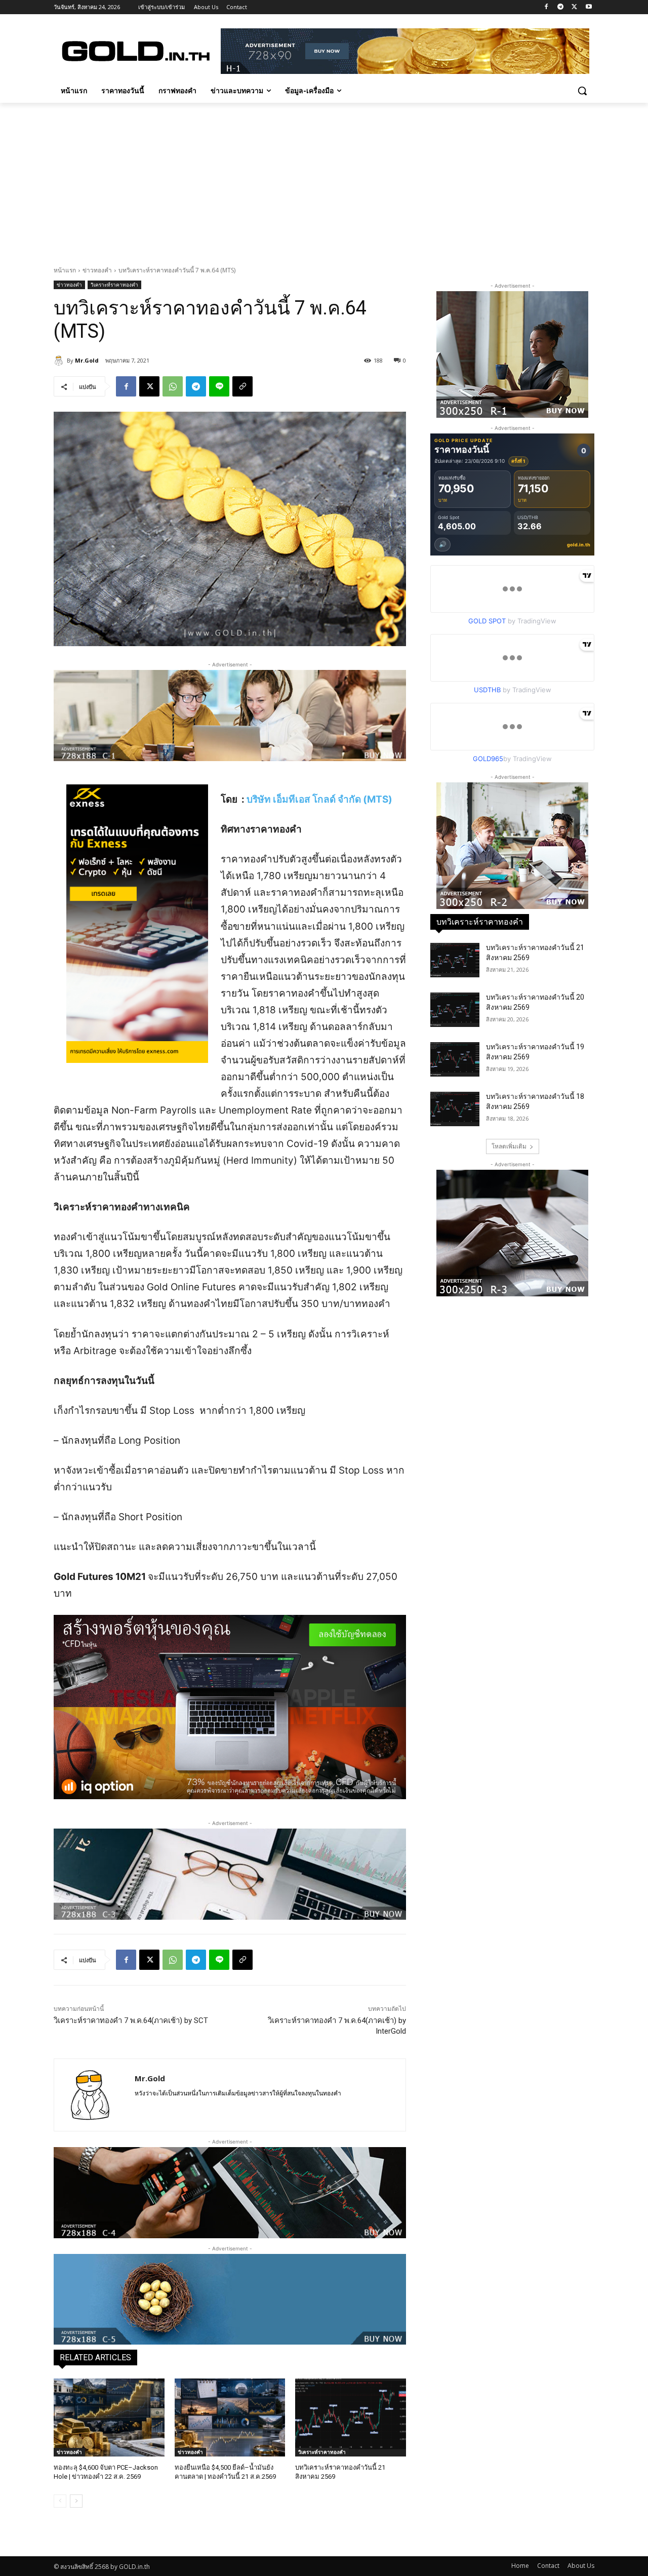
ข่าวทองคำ (97, 270)
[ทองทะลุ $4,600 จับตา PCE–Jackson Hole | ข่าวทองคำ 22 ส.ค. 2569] (109, 2417)
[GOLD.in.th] (135, 51)
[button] (582, 91)
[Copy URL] (242, 386)
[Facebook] (546, 7)
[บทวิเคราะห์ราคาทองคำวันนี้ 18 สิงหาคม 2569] (455, 1109)
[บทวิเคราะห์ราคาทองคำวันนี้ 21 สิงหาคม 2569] (351, 2417)
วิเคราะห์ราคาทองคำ (114, 285)
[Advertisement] (324, 179)
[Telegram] (561, 7)
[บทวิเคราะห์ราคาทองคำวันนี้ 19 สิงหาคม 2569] (455, 1059)
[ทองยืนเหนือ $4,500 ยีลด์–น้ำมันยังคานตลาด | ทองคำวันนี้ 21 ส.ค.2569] (230, 2417)
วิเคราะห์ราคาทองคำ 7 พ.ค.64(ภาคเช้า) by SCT (131, 2020)
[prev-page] (60, 2501)
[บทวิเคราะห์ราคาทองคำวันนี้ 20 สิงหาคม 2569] (455, 1010)
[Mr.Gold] (60, 361)
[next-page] (76, 2501)
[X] (574, 7)
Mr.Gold (87, 360)
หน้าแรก (65, 270)
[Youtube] (589, 7)
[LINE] (219, 386)
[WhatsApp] (173, 386)
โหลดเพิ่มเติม (509, 1146)
